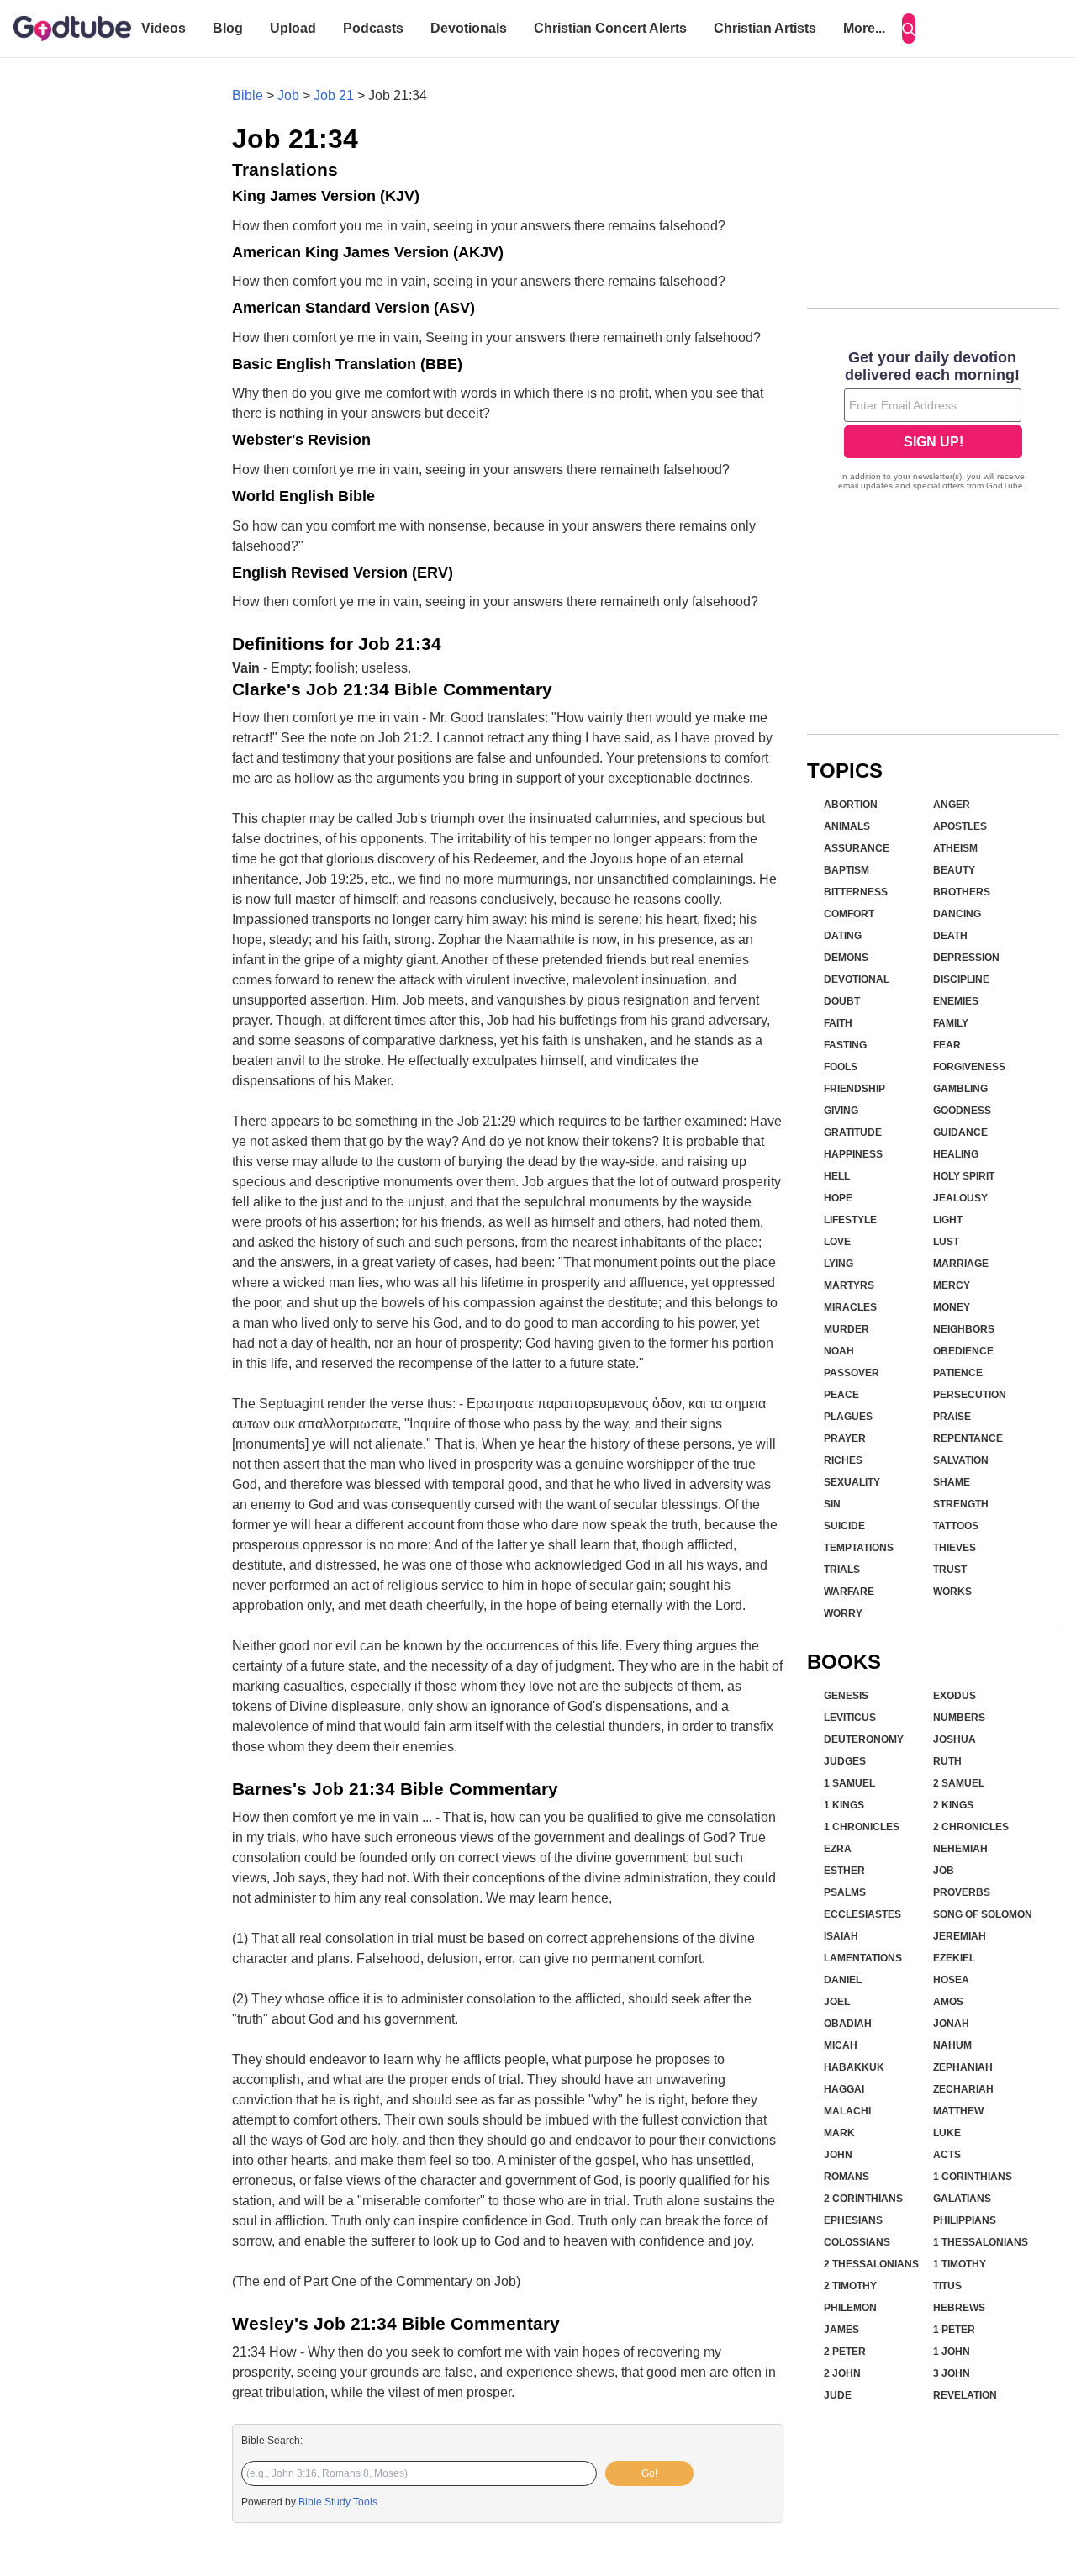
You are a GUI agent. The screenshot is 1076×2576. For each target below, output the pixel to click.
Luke (947, 2133)
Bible (248, 95)
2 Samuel (959, 1783)
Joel (837, 2002)
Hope (838, 1198)
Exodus (955, 1696)
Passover (852, 1373)
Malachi (847, 2111)
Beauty (954, 870)
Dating (843, 936)
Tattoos (956, 1526)
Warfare (849, 1592)
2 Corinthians (863, 2199)
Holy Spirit (964, 1176)
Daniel (843, 1980)
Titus (947, 2286)
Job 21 (334, 95)
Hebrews (959, 2308)
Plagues (848, 1417)
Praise (952, 1417)
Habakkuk (854, 2067)
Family (951, 1023)
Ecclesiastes (862, 1914)
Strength (961, 1504)
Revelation (965, 2395)
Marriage (961, 1264)
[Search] (909, 29)
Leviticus (850, 1718)
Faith (838, 1023)
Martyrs (849, 1285)
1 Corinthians (973, 2177)
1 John (952, 2352)
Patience (958, 1373)
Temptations (859, 1548)
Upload (293, 28)
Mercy (952, 1285)
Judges (845, 1761)
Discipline (961, 979)
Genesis (846, 1696)
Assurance (857, 848)
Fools (841, 1067)
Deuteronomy (864, 1739)
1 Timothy (960, 2264)
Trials (842, 1570)
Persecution (970, 1395)
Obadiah (848, 2024)
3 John (952, 2373)
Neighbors (964, 1329)
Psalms (845, 1892)
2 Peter (845, 2352)
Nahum (952, 2045)
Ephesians (853, 2220)
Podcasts (373, 28)
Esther (844, 1871)
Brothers (962, 892)
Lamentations (863, 1958)
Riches (843, 1460)
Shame (952, 1482)
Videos (164, 28)
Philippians (965, 2220)
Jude (838, 2395)
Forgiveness (969, 1067)
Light (948, 1220)
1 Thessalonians (981, 2242)
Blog (228, 28)
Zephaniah (963, 2067)
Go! (649, 2473)
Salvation (961, 1460)
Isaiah (841, 1936)
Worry (843, 1613)
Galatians (962, 2199)
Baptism (847, 870)
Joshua (955, 1739)
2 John (842, 2373)
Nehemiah (960, 1849)
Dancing (957, 914)
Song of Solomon (983, 1914)
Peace (841, 1395)
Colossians (857, 2242)
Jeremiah (960, 1936)
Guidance (960, 1132)
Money (952, 1307)
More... (864, 28)
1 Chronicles (862, 1827)
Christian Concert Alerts (610, 28)
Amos (948, 2002)
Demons (846, 958)
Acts (947, 2155)
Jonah (951, 2024)
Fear (947, 1045)
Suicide (844, 1526)
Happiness (853, 1154)
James (841, 2330)
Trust (950, 1570)
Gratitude (853, 1132)
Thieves (955, 1548)
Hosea (951, 1980)
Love (837, 1242)
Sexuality (852, 1482)
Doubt (842, 1001)
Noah (839, 1351)
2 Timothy (850, 2286)
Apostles (960, 826)
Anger (952, 805)
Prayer (845, 1438)
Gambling (960, 1089)
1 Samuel (849, 1783)
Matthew (958, 2111)
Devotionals (469, 28)
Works (952, 1592)
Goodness (962, 1111)
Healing (956, 1154)
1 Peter (954, 2330)
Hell (837, 1176)
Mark (839, 2133)
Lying (839, 1264)
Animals (847, 826)
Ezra (838, 1849)
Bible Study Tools (338, 2502)
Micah (841, 2045)
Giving (841, 1111)
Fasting (845, 1045)
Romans (847, 2177)
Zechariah (963, 2089)
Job (288, 95)
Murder (847, 1329)
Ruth (947, 1761)
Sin (832, 1504)
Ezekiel (954, 1958)
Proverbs (962, 1892)
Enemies (956, 1001)
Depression (966, 958)
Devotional (857, 979)
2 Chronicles (971, 1827)
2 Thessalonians (871, 2264)
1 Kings (844, 1805)
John (838, 2155)
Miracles (850, 1307)
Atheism (955, 848)
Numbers (959, 1718)
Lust (946, 1242)
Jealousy (960, 1198)
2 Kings (953, 1805)
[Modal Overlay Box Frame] (933, 422)
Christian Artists (765, 28)
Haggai (844, 2089)
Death (950, 936)
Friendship (854, 1089)
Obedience (963, 1351)
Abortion (851, 805)
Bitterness (856, 892)
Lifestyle (850, 1220)
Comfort (849, 914)
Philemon (850, 2308)
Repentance (968, 1438)
